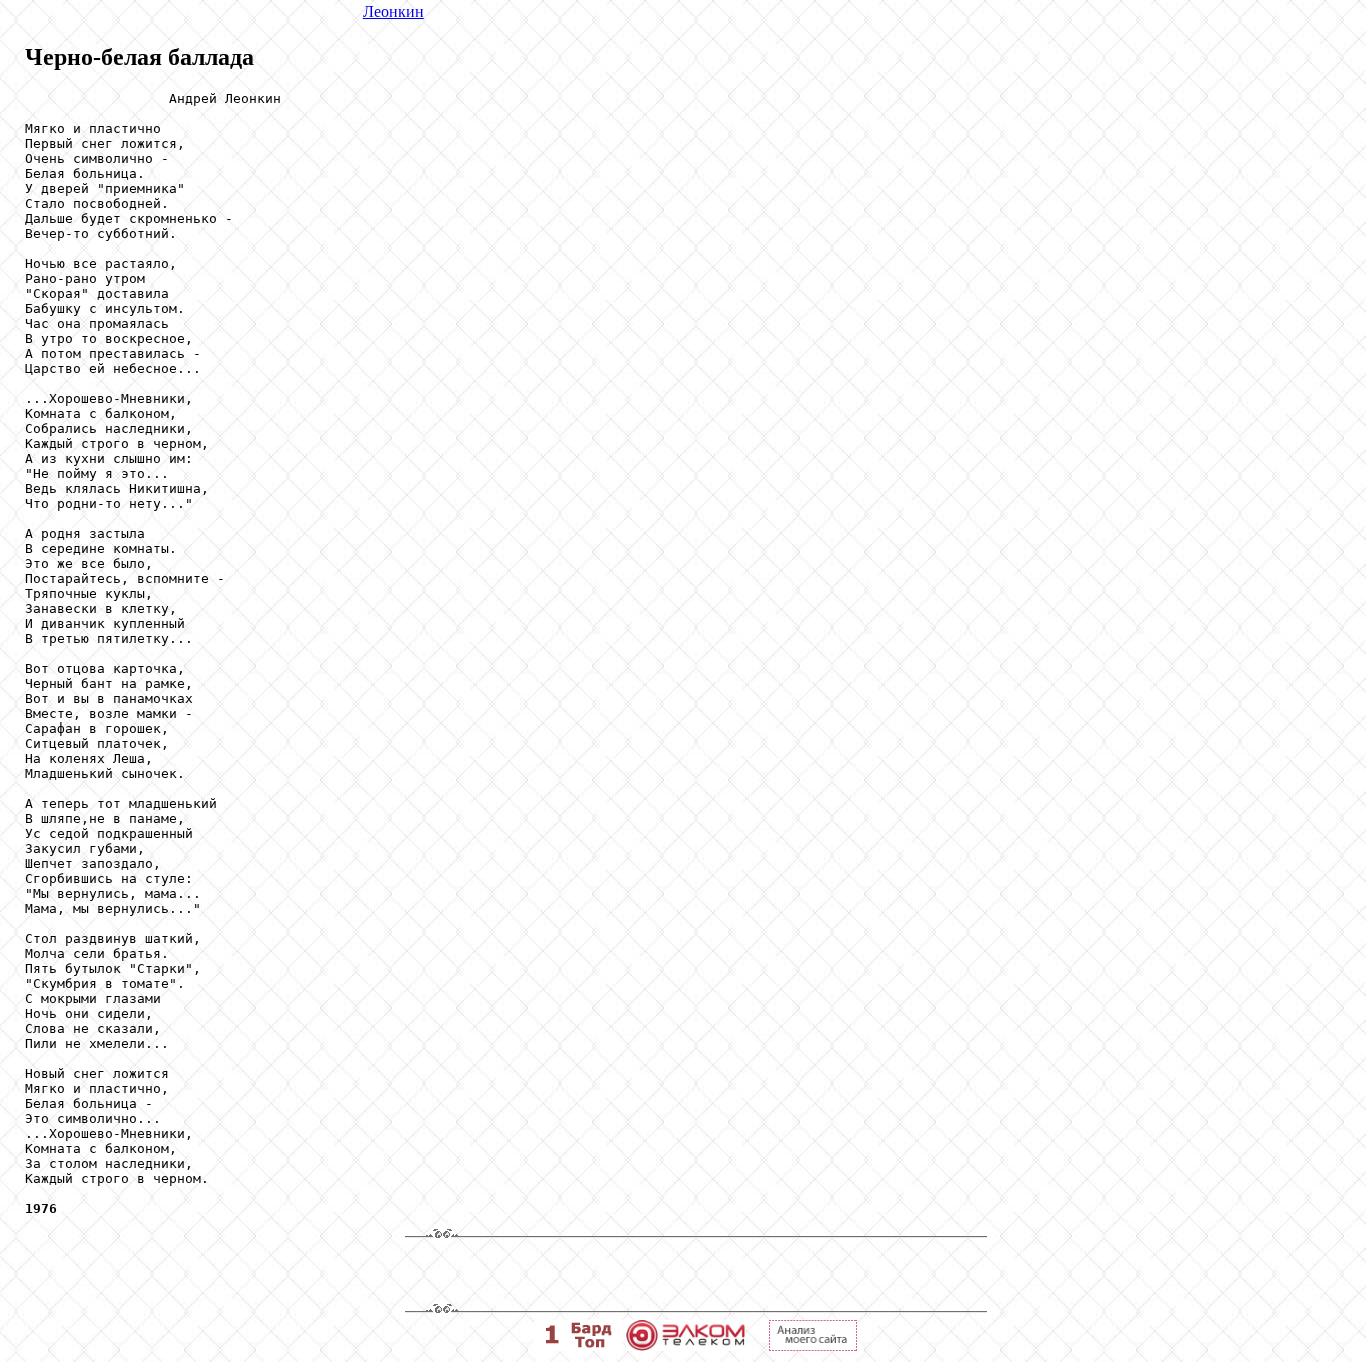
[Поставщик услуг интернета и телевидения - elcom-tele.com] (685, 1345)
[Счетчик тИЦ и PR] (813, 1345)
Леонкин (393, 11)
